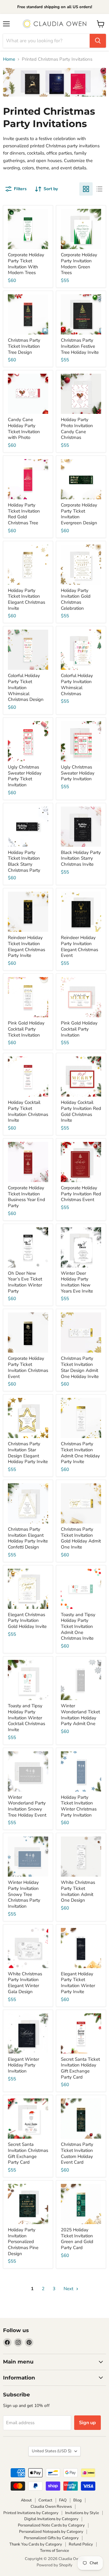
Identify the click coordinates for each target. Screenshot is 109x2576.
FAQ (63, 2500)
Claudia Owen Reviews (51, 2507)
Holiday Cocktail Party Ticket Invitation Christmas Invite (28, 1111)
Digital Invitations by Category (51, 2519)
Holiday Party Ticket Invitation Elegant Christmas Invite (26, 599)
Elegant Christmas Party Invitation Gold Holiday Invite (27, 1620)
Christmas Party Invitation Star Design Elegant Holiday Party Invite (28, 1453)
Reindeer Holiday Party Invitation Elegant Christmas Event (79, 946)
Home (9, 59)
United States (52, 2451)
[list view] (99, 189)
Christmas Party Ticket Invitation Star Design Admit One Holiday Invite (80, 1367)
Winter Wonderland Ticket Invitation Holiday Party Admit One (80, 1715)
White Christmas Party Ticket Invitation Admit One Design (78, 1891)
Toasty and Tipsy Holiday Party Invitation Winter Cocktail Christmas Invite (26, 1718)
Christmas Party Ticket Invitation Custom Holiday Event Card (77, 2153)
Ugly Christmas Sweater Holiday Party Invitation (78, 773)
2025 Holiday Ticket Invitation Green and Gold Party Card (77, 2239)
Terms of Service (54, 2551)
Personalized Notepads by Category (51, 2532)
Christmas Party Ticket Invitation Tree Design (24, 346)
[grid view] (86, 189)
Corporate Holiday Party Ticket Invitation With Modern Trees (26, 264)
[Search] (98, 41)
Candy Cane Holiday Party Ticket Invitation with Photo (24, 428)
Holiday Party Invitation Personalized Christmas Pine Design (23, 2242)
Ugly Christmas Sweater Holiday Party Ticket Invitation (25, 776)
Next (69, 2289)
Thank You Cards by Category (36, 2544)
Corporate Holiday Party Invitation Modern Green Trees (79, 264)
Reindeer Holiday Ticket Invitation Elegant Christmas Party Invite (26, 946)
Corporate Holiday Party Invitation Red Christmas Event (81, 1194)
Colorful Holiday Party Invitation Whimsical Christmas (77, 684)
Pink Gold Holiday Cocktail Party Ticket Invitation (26, 1029)
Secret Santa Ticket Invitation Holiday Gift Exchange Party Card (80, 2068)
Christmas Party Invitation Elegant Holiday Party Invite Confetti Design (28, 1538)
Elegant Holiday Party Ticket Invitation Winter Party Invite (78, 1983)
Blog (78, 2500)
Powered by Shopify (54, 2565)
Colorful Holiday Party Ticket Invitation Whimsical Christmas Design (26, 687)
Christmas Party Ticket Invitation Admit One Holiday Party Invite (80, 1453)
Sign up (88, 2423)
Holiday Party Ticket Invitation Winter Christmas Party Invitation (79, 1806)
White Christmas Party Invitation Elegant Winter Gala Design (25, 1983)
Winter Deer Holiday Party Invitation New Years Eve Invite (77, 1282)
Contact (45, 2500)
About (26, 2500)
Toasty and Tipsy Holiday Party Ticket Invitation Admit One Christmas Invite (78, 1627)
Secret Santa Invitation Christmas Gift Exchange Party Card (28, 2153)
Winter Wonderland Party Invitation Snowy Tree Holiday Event (27, 1806)
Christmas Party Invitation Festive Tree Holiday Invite (80, 346)
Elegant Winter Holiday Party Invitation (23, 2065)
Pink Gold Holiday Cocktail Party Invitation (79, 1029)
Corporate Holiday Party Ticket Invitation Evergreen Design (79, 514)
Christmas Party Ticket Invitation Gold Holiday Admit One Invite (81, 1538)
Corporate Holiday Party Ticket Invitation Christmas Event (28, 1367)
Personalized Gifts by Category (51, 2538)
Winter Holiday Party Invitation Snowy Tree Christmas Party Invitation (24, 1894)
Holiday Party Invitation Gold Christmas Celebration (76, 599)
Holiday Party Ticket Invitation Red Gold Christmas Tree (24, 514)
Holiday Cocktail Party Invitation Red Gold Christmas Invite (81, 1111)
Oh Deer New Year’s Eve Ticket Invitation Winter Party (25, 1282)
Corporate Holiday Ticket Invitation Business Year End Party (26, 1197)
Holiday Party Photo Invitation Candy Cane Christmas (77, 428)
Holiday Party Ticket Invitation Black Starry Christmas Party (24, 861)
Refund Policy (81, 2544)
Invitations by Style (82, 2513)
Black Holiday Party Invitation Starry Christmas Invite (81, 858)
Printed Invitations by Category (31, 2513)
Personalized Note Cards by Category (51, 2525)
